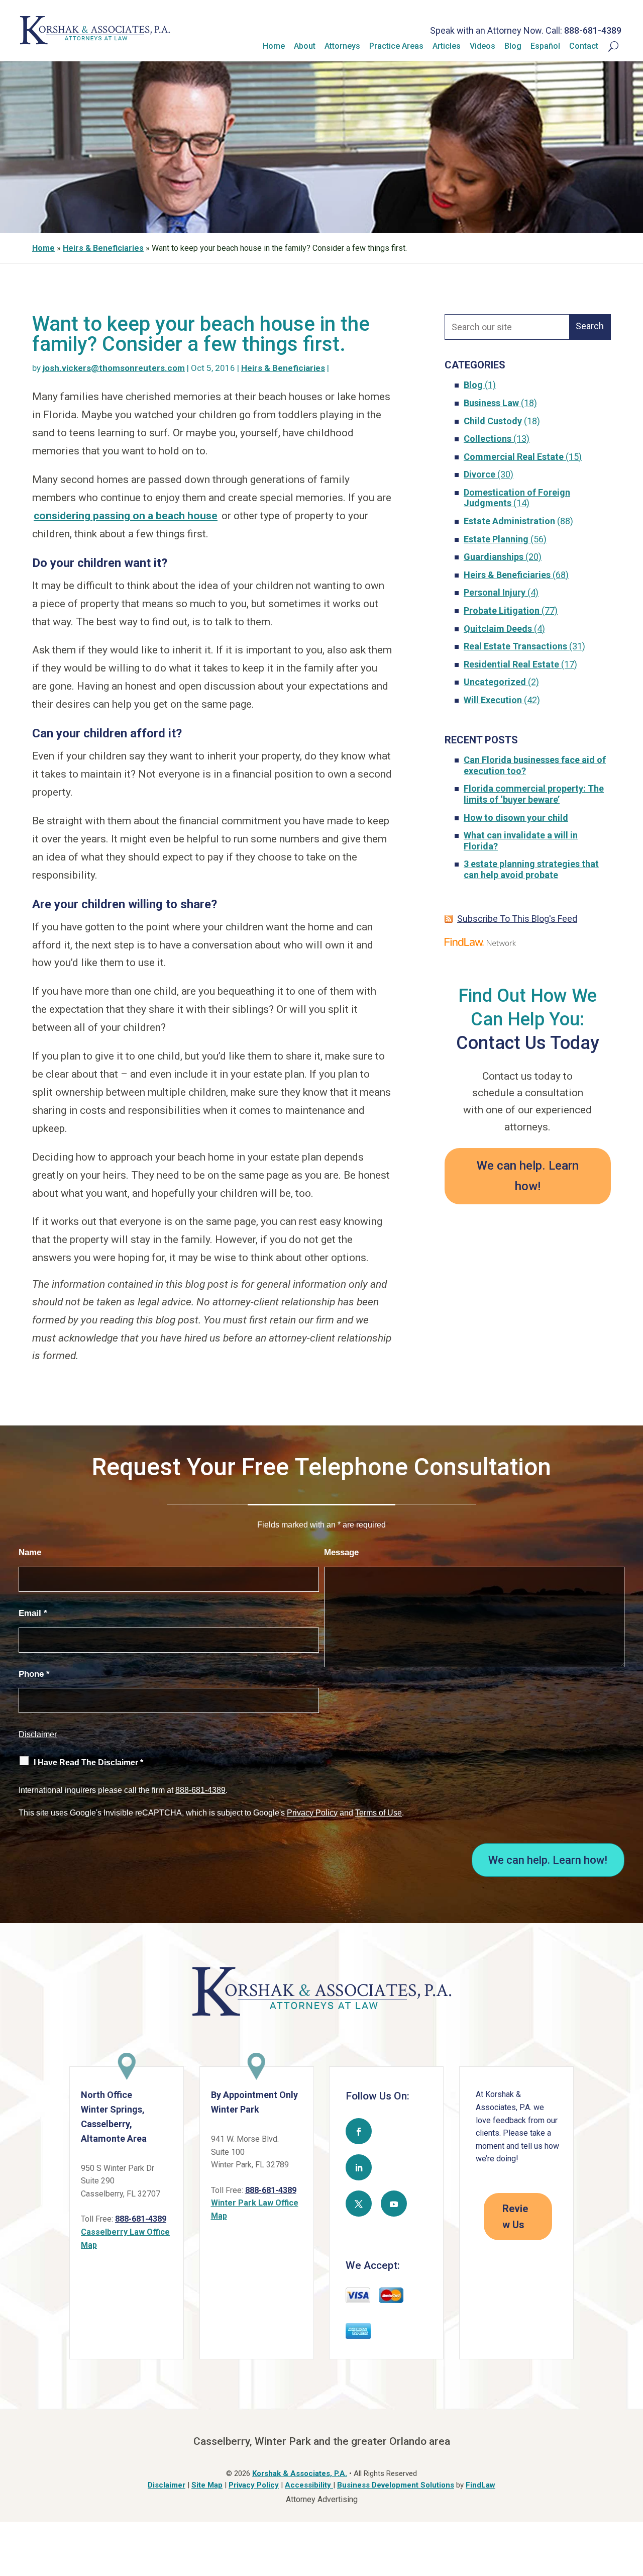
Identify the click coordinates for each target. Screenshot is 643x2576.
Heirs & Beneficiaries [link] (283, 368)
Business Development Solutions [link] (396, 2485)
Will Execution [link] (493, 700)
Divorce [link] (479, 474)
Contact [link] (584, 46)
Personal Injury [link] (495, 592)
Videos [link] (483, 46)
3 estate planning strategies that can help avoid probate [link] (531, 869)
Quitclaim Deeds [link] (498, 629)
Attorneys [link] (342, 46)
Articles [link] (447, 46)
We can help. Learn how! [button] (528, 1176)
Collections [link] (488, 439)
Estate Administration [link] (509, 521)
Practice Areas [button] (396, 46)
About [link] (305, 46)
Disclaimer (38, 1734)
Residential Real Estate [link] (511, 664)
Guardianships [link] (494, 557)
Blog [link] (513, 46)
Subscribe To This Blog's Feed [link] (517, 919)
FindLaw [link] (480, 2485)
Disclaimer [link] (167, 2485)
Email (33, 1613)
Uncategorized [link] (495, 682)
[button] (359, 2131)
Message (341, 1552)
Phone (34, 1674)
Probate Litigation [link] (502, 610)
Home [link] (274, 46)
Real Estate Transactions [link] (515, 646)
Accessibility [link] (309, 2485)
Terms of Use (379, 1813)
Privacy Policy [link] (254, 2485)
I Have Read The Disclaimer (88, 1762)
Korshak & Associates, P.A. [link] (300, 2473)
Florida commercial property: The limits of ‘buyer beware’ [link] (534, 794)
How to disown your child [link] (516, 818)
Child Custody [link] (493, 421)
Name (30, 1552)
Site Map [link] (207, 2485)
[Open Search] (608, 46)
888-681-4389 (200, 1790)
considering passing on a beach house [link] (126, 516)
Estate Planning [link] (496, 539)
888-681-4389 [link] (593, 30)
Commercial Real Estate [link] (514, 457)
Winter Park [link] (235, 2109)
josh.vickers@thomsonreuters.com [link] (114, 368)
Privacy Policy (312, 1813)
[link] (95, 41)
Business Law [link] (491, 403)
